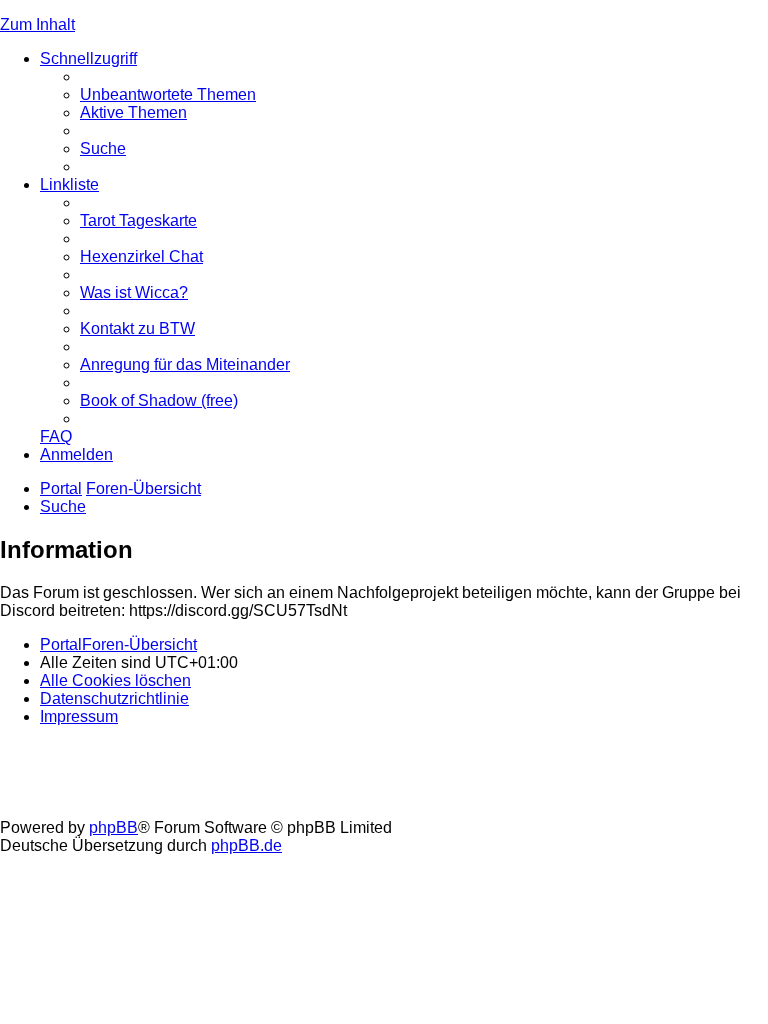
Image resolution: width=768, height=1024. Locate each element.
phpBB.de (246, 845)
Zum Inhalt (37, 24)
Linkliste (69, 184)
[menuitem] (168, 94)
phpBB (113, 827)
